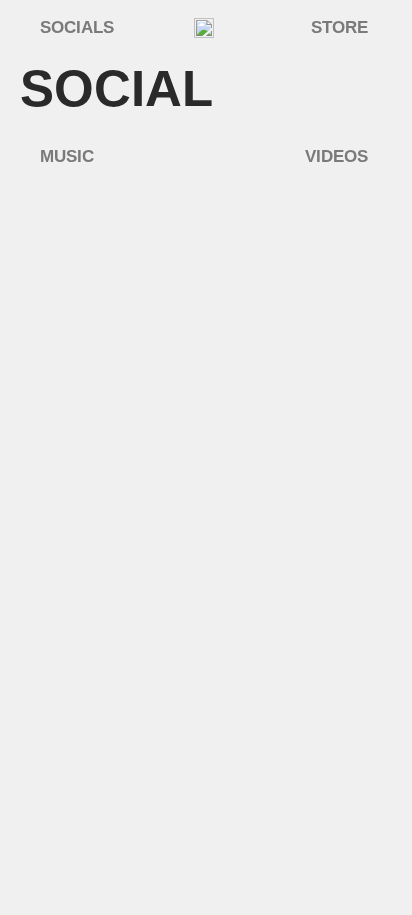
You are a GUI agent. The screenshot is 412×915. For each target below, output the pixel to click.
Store (339, 27)
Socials (77, 27)
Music (67, 156)
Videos (336, 156)
